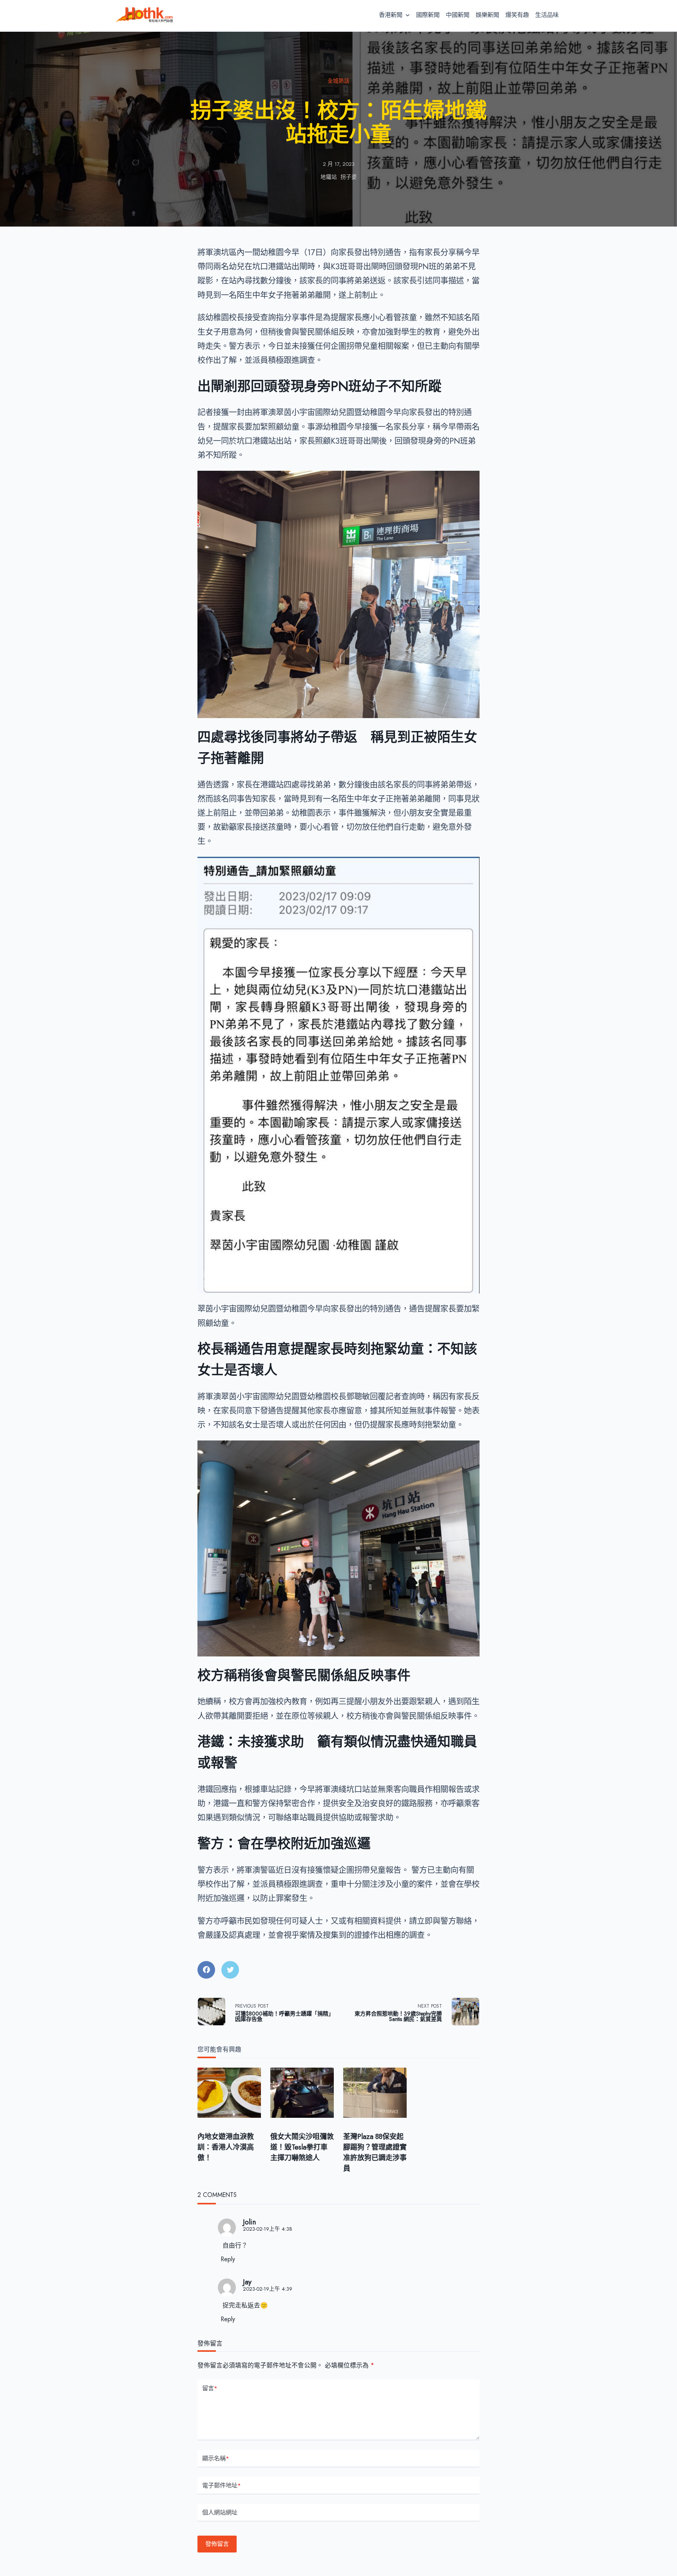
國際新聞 (428, 15)
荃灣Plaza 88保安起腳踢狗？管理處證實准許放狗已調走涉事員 (375, 2152)
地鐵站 (329, 177)
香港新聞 (391, 15)
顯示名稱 (216, 2458)
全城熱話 (338, 81)
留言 (210, 2388)
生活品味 (547, 15)
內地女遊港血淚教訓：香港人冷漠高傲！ (226, 2147)
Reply (228, 2259)
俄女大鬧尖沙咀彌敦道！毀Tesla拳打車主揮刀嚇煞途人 (302, 2147)
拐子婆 (349, 177)
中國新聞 (458, 15)
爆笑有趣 (517, 15)
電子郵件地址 (222, 2485)
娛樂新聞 (487, 15)
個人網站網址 (220, 2513)
